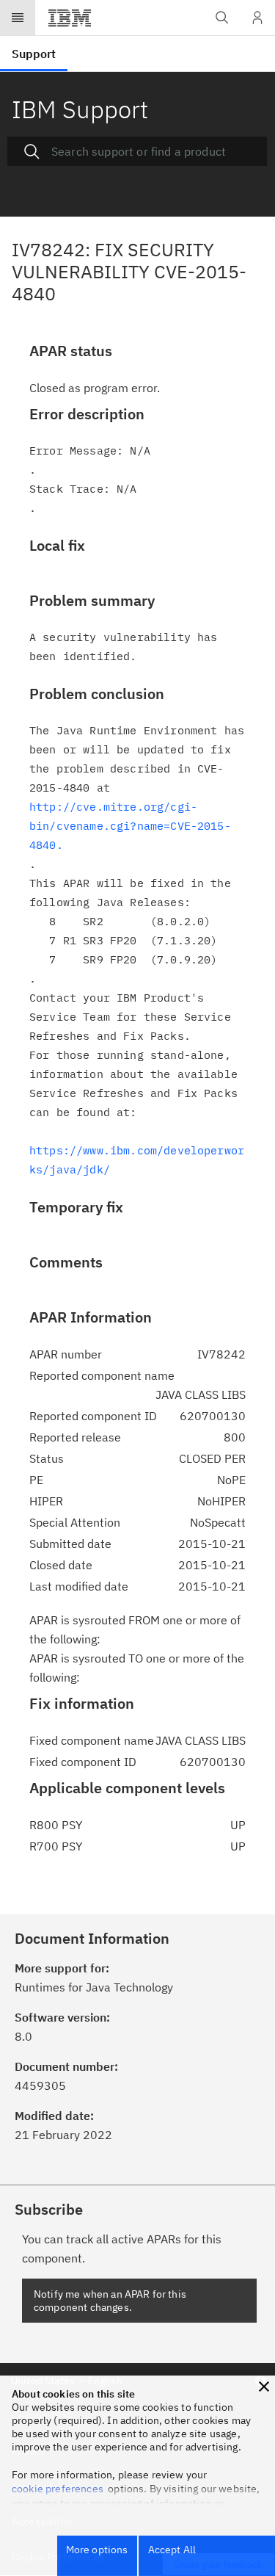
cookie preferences (58, 2489)
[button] (264, 2387)
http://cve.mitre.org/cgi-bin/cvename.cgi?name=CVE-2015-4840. (130, 826)
